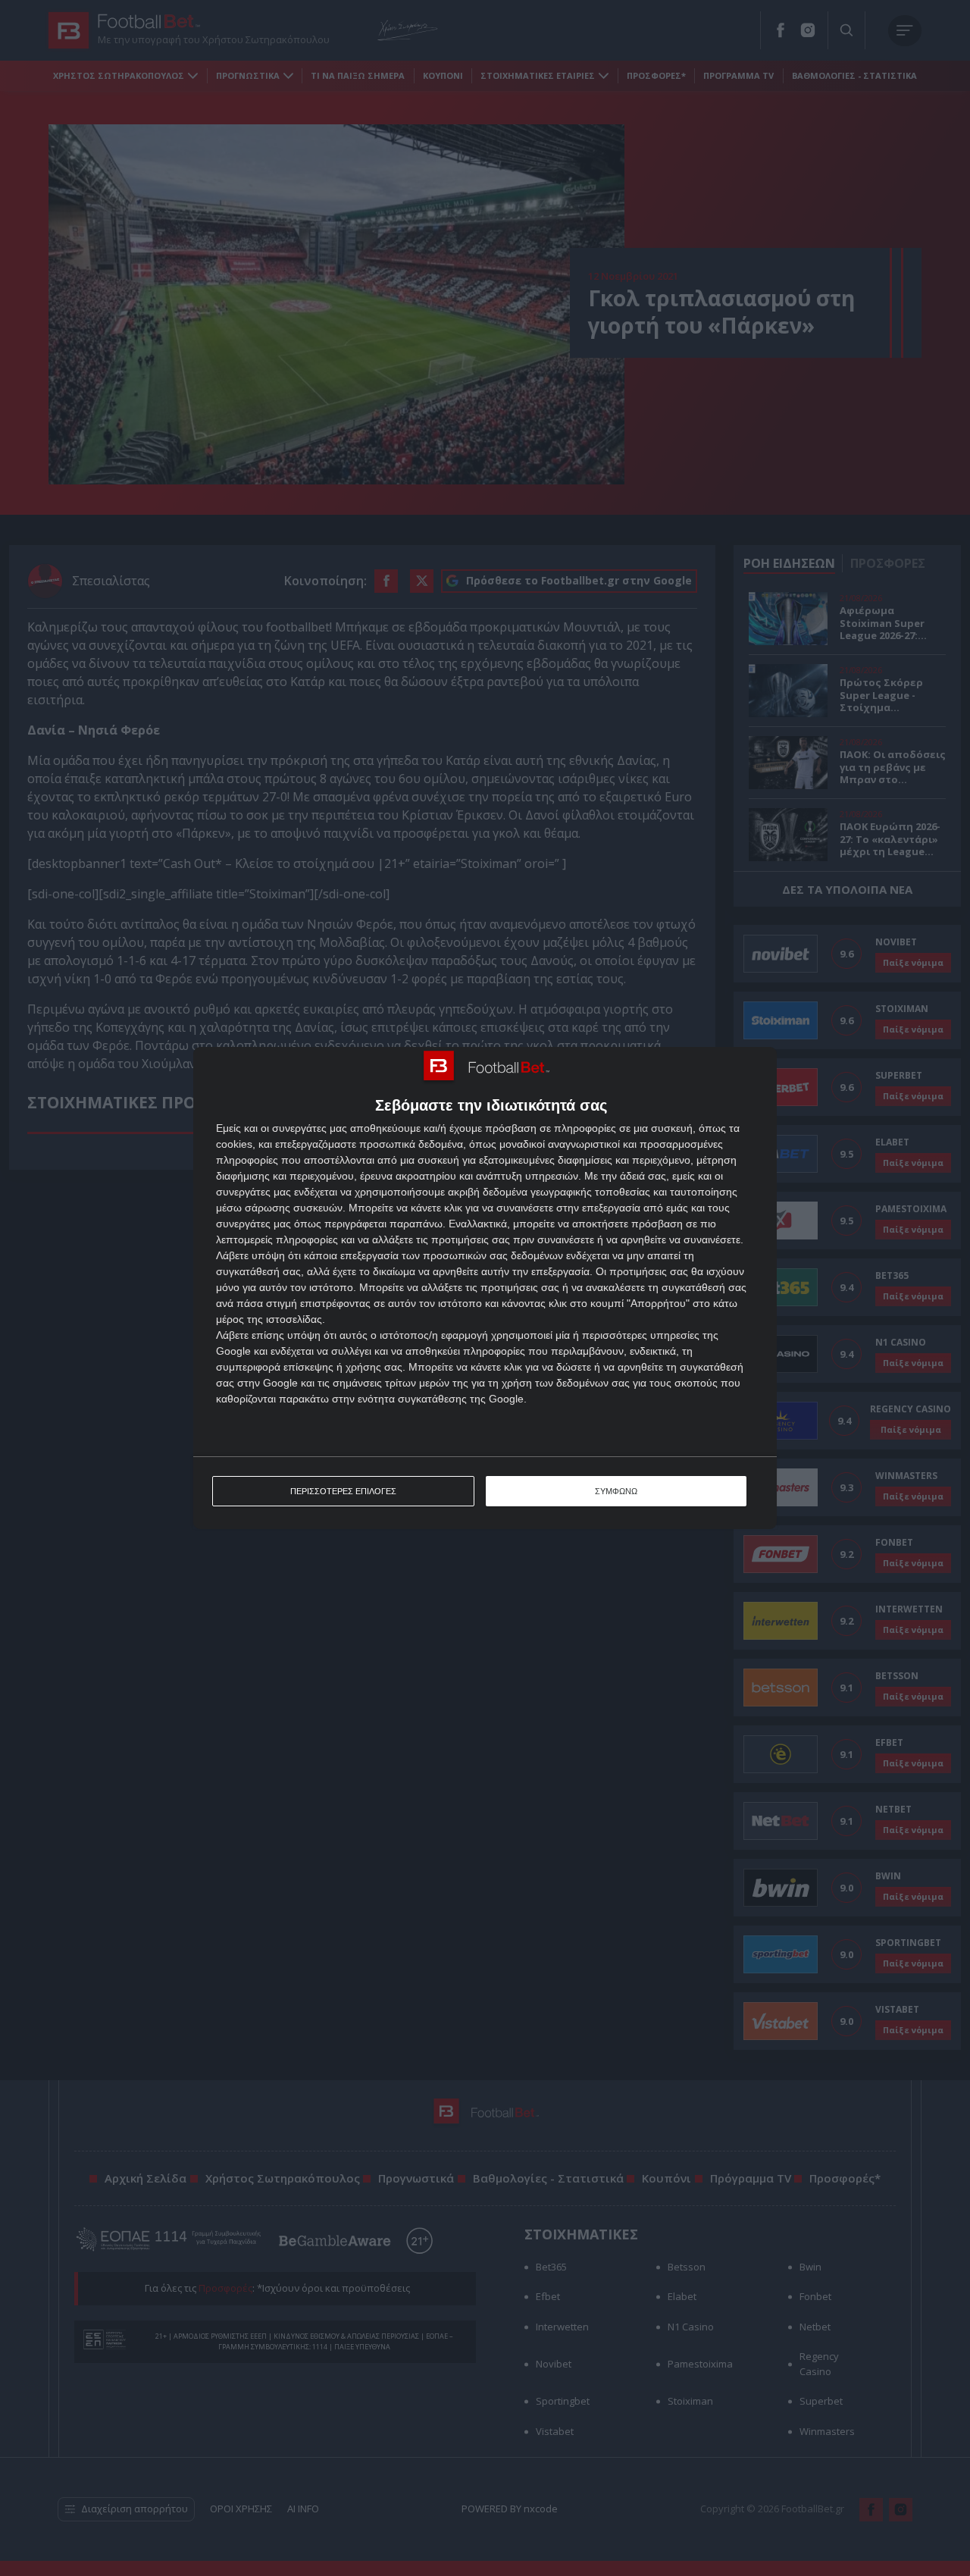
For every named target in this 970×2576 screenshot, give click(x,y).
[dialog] (485, 1288)
